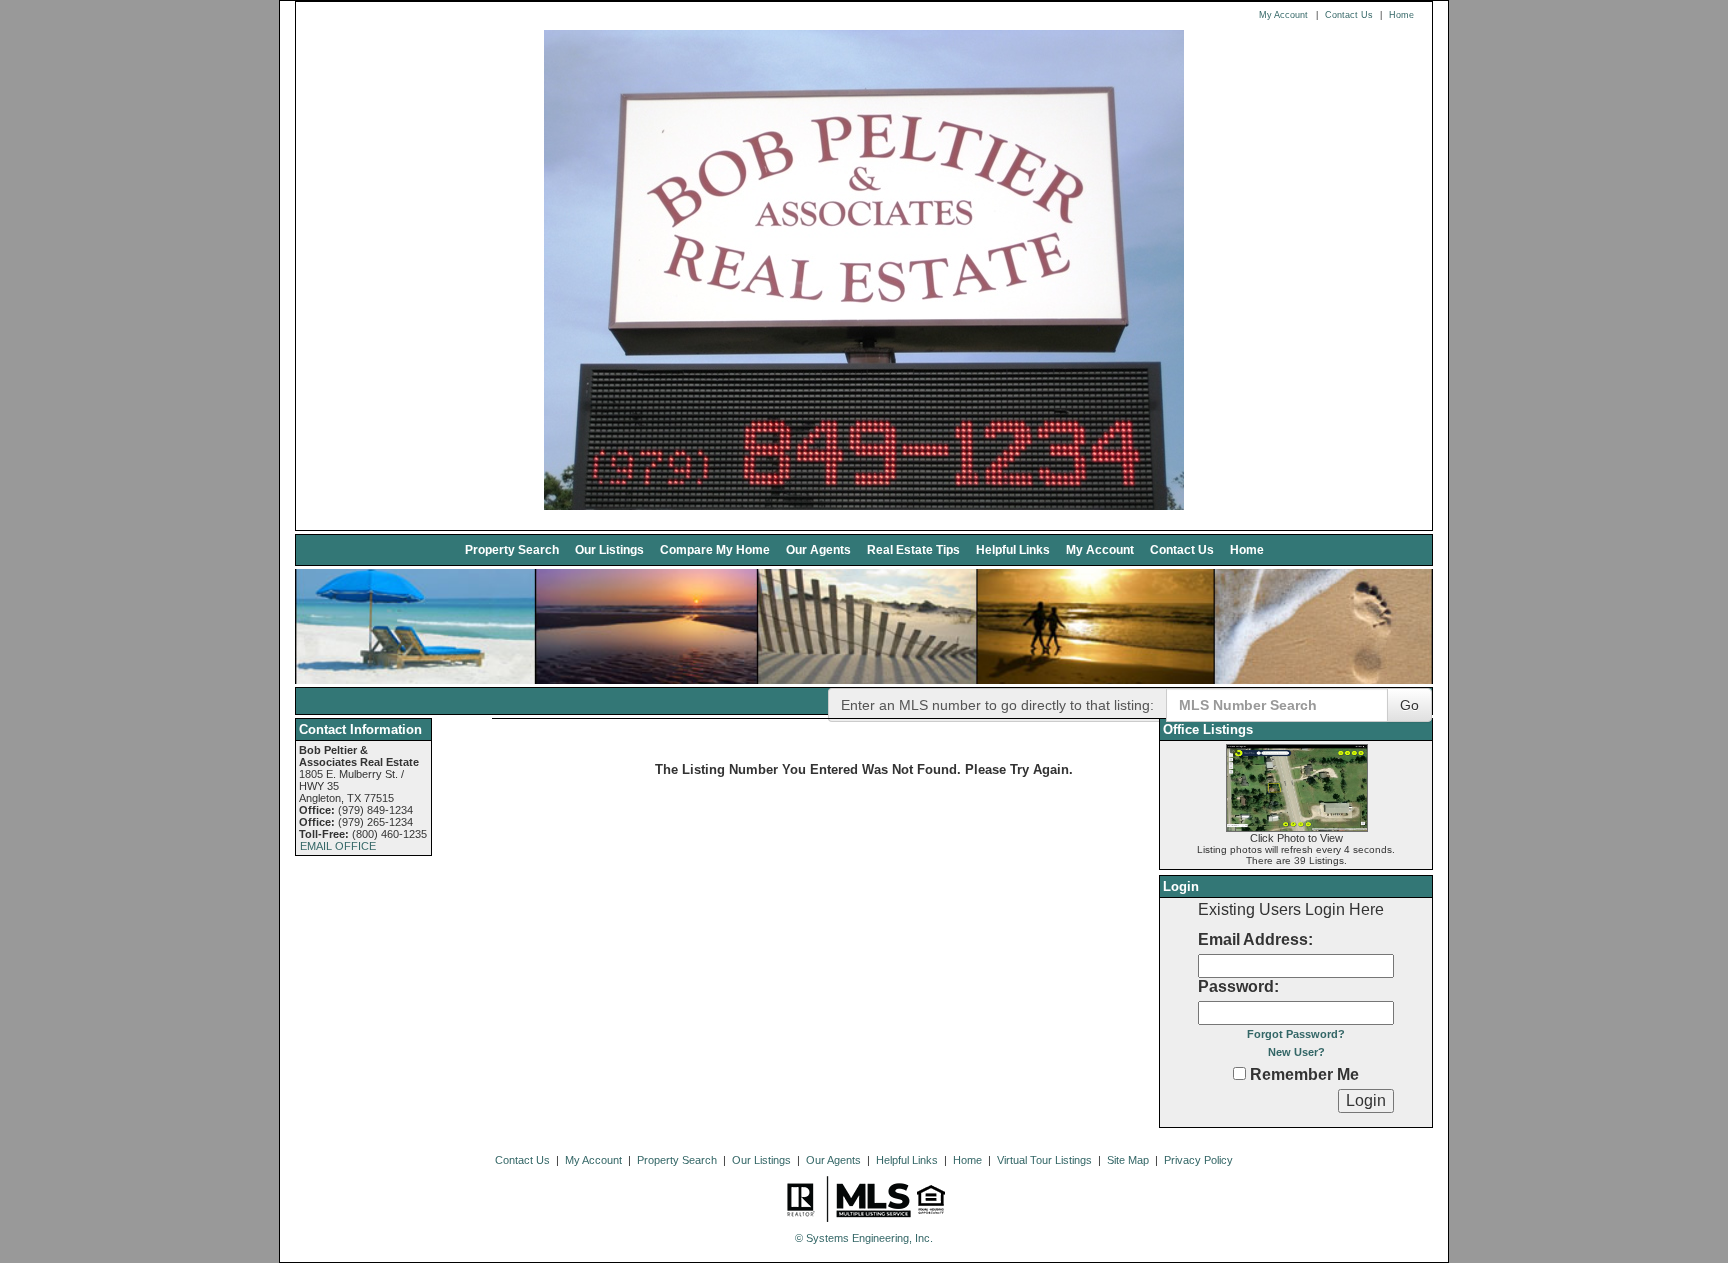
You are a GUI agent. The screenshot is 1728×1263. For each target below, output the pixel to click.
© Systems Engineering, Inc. (864, 1238)
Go (1409, 705)
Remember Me (1302, 1074)
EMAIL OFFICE (338, 846)
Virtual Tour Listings (1044, 1160)
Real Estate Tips (913, 549)
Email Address (1253, 939)
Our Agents (818, 549)
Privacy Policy (1198, 1160)
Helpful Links (1013, 549)
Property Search (512, 549)
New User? (1296, 1052)
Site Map (1128, 1160)
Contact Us (1349, 15)
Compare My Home (715, 549)
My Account (1283, 15)
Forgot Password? (1296, 1034)
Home (1401, 15)
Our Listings (609, 549)
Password (1236, 986)
